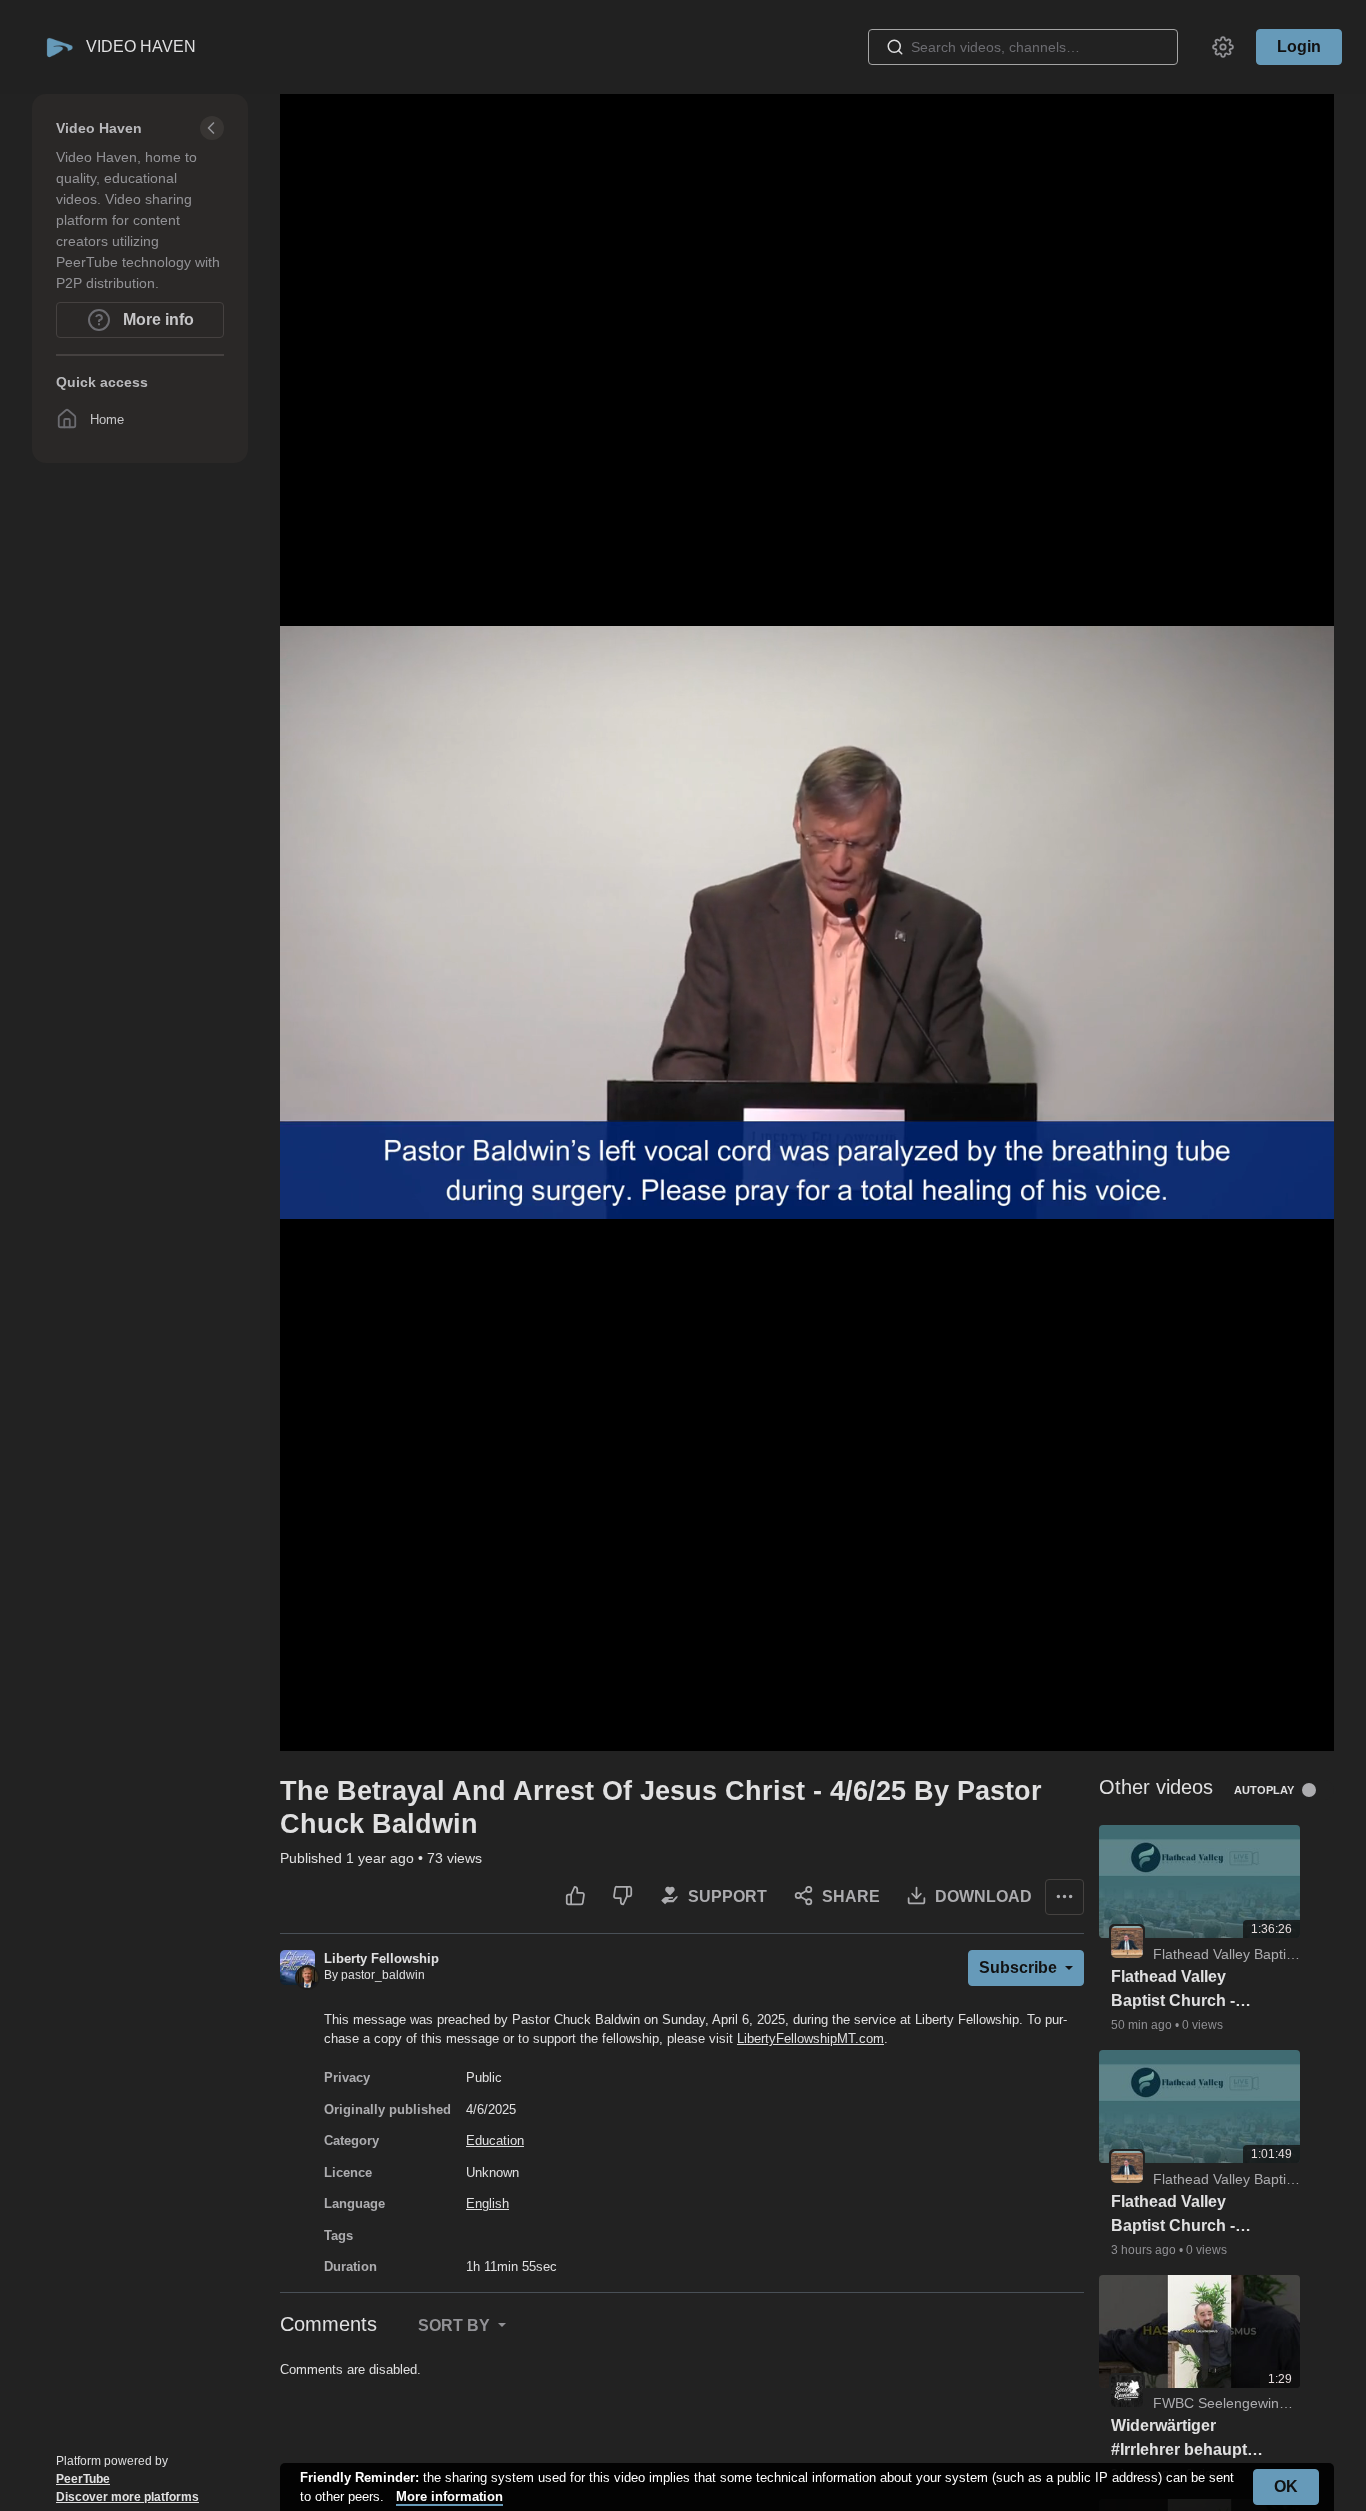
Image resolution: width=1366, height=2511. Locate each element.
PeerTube (83, 2479)
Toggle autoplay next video (1316, 1790)
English (487, 2203)
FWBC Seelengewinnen (1228, 2403)
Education (495, 2140)
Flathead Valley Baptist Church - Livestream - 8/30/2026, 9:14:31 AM (1178, 2215)
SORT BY (456, 2325)
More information (449, 2496)
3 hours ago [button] (1145, 2250)
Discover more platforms (127, 2497)
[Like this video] (575, 1897)
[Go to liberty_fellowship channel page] (297, 1966)
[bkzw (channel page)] (1127, 2390)
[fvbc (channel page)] (1127, 1941)
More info (156, 319)
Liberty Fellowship (381, 1958)
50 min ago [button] (1143, 2025)
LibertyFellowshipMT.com (810, 2038)
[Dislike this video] (622, 1897)
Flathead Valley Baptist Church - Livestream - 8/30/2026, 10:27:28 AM (1182, 1990)
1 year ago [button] (382, 1858)
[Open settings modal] (1223, 47)
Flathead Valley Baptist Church (1250, 1954)
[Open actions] (1064, 1897)
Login (1299, 46)
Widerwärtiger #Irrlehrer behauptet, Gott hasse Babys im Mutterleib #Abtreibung (1189, 2439)
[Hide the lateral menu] (212, 128)
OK (1286, 2486)
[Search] (895, 47)
